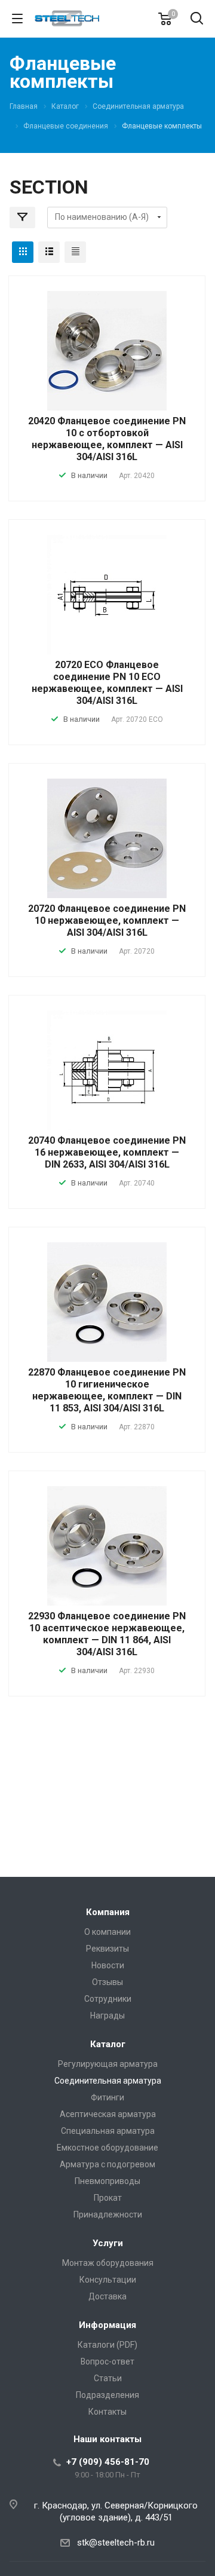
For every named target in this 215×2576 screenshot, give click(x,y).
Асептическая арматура (108, 2114)
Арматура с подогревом (107, 2164)
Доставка (107, 2296)
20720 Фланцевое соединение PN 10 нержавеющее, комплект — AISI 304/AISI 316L (107, 921)
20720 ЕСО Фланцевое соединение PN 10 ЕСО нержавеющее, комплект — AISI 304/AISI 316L (107, 683)
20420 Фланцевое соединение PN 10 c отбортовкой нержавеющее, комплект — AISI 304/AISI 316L (107, 439)
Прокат (108, 2198)
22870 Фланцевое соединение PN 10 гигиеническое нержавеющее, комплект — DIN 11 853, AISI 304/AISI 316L (107, 1390)
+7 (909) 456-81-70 (108, 2462)
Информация (107, 2325)
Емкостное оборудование (107, 2148)
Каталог (108, 2044)
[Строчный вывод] (49, 252)
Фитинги (107, 2097)
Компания (108, 1912)
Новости (108, 1965)
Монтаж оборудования (108, 2263)
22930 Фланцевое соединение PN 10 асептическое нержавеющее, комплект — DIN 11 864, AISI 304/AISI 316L (107, 1634)
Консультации (108, 2280)
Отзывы (107, 1982)
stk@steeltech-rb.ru (116, 2543)
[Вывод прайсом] (75, 252)
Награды (107, 2016)
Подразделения (107, 2395)
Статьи (108, 2378)
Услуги (108, 2243)
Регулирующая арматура (108, 2064)
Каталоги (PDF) (107, 2345)
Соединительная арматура (108, 2081)
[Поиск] (197, 19)
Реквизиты (107, 1949)
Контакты (107, 2412)
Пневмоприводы (107, 2181)
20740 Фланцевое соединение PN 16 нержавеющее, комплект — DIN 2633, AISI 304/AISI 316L (107, 1152)
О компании (107, 1932)
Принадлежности (108, 2214)
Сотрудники (108, 1999)
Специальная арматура (108, 2131)
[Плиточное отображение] (23, 252)
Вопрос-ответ (107, 2361)
